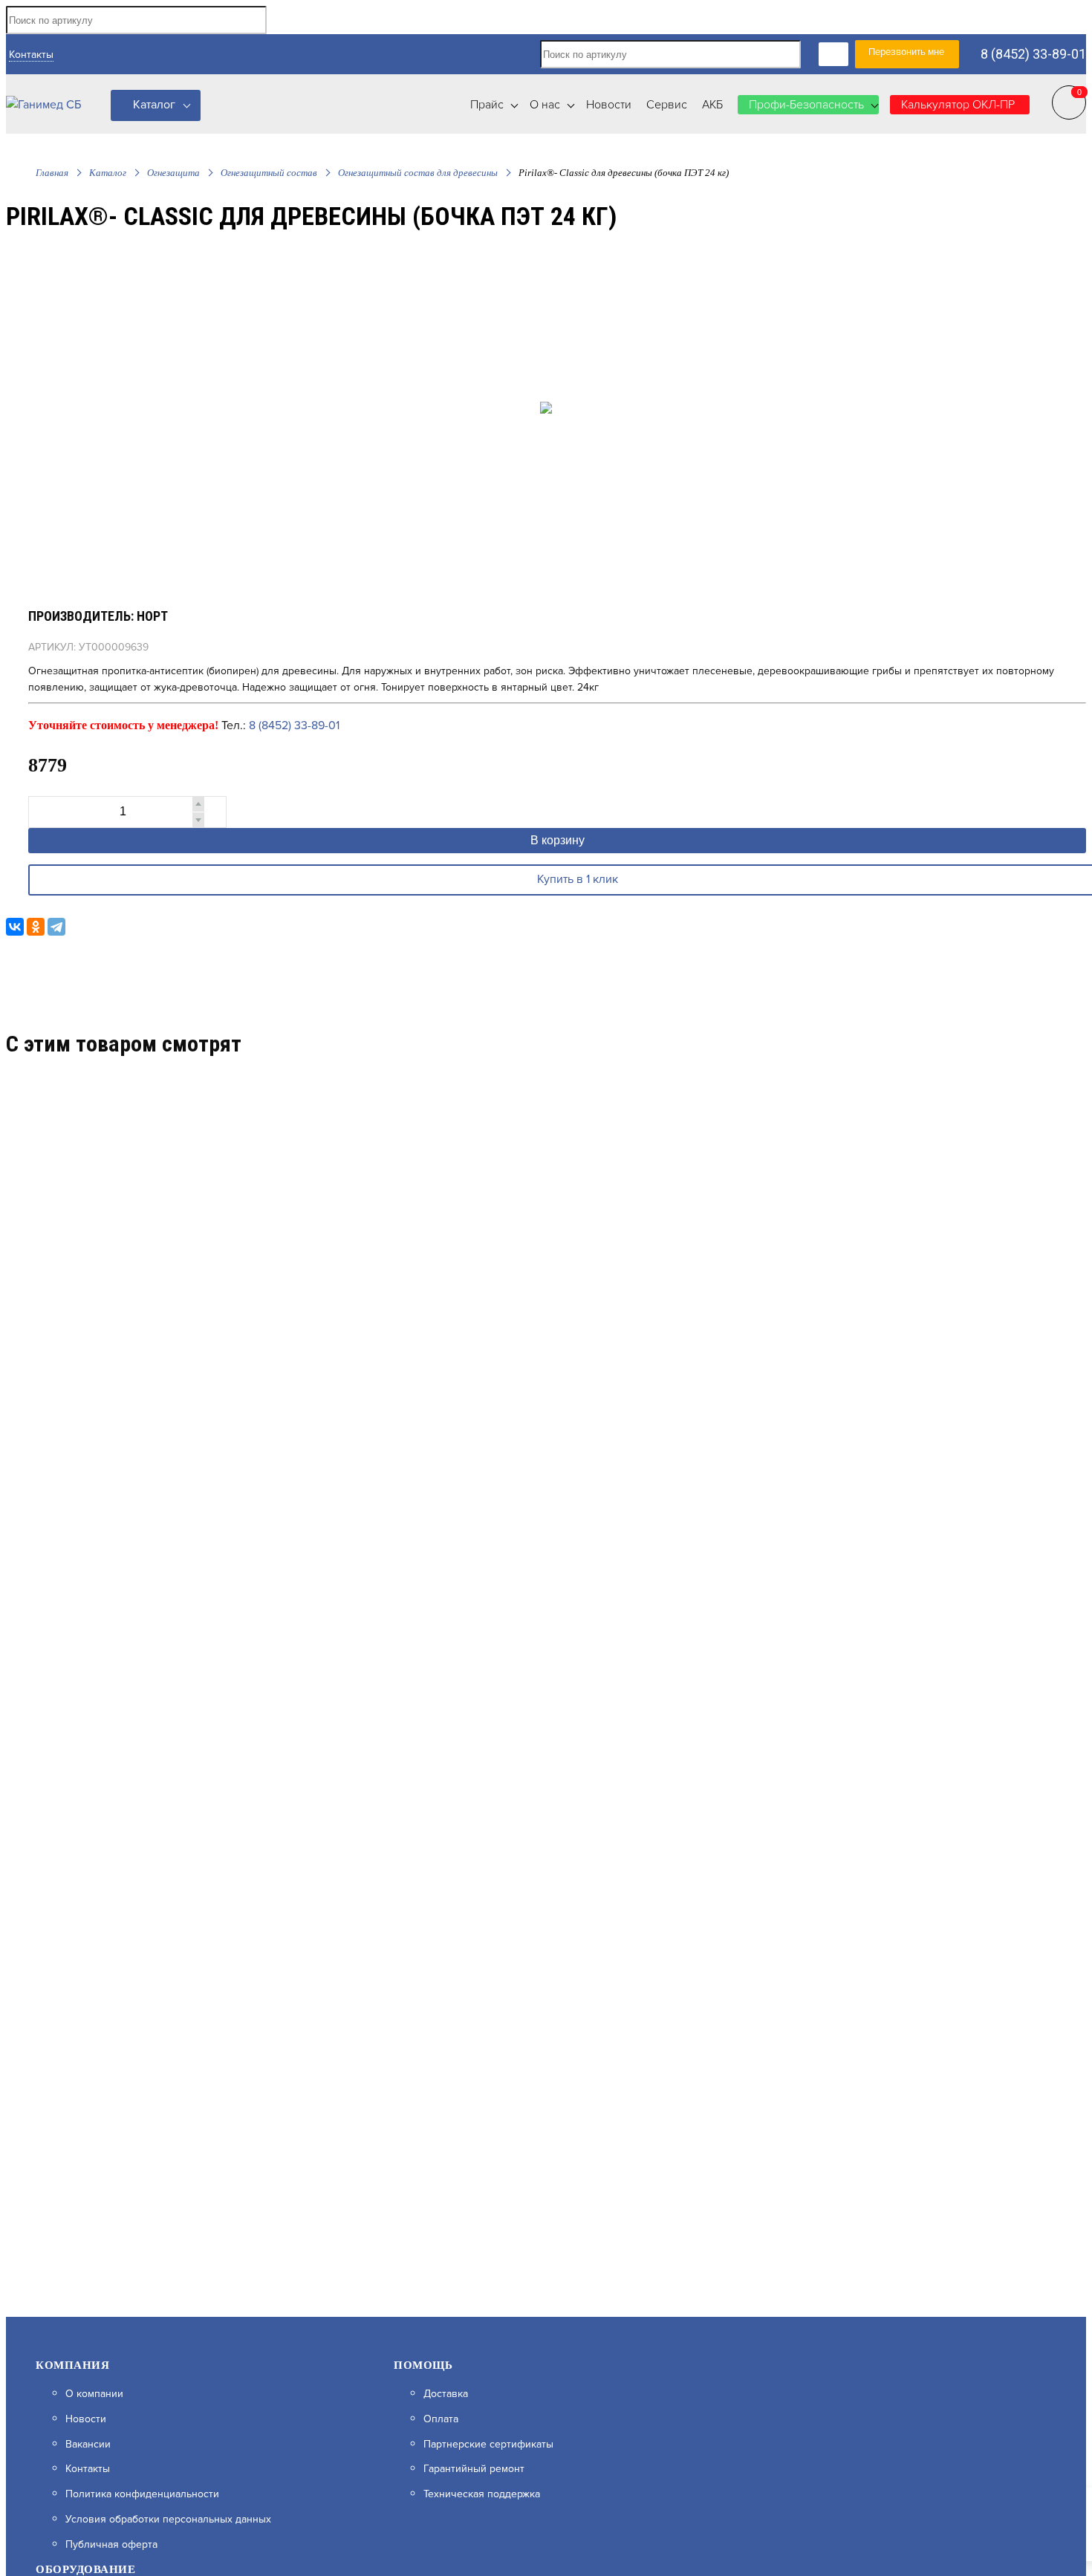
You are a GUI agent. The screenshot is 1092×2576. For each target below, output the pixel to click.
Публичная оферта (111, 2545)
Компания (72, 2365)
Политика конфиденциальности (142, 2494)
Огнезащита (173, 173)
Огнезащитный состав (269, 173)
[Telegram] (56, 927)
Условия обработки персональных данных (168, 2520)
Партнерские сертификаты (488, 2445)
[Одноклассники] (36, 927)
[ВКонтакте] (15, 927)
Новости (86, 2419)
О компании (94, 2394)
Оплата (441, 2419)
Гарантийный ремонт (474, 2469)
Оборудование (85, 2569)
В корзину (558, 840)
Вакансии (88, 2445)
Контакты (31, 55)
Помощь (423, 2365)
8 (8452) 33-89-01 (1033, 54)
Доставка (446, 2394)
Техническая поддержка (482, 2494)
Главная (52, 173)
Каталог (154, 105)
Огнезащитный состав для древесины (418, 173)
